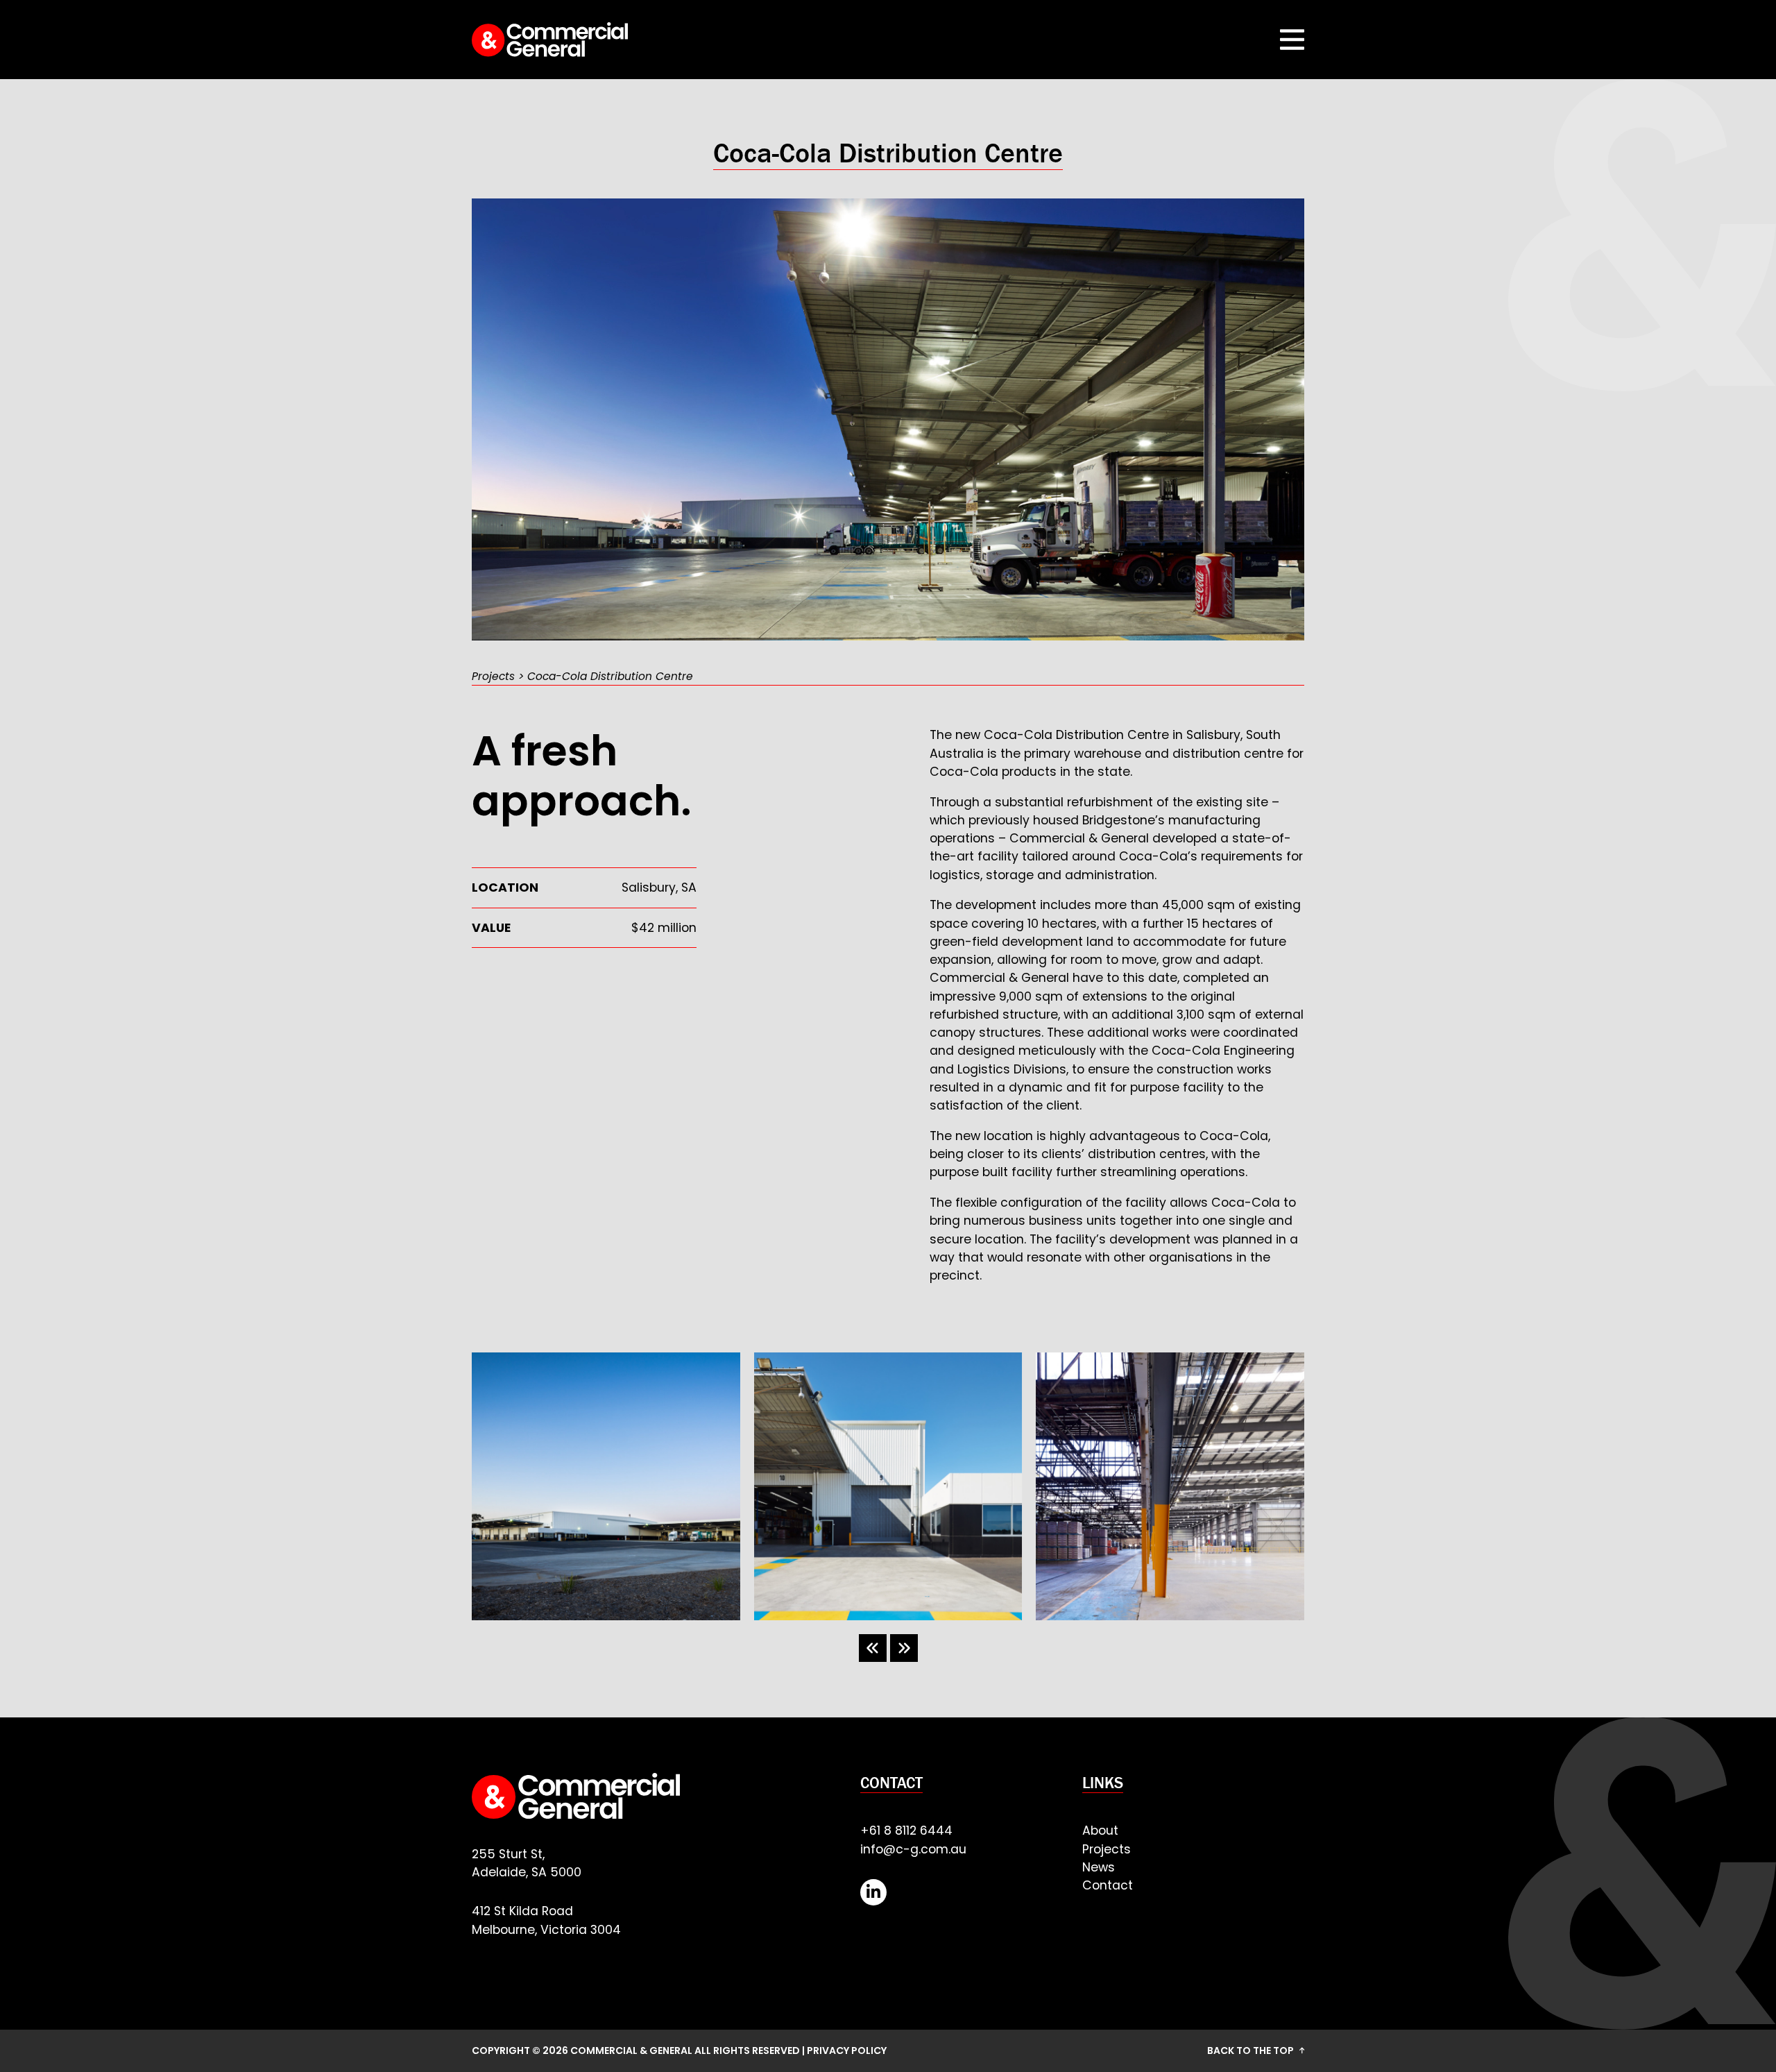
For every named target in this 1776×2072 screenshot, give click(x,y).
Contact (1108, 1885)
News (1099, 1867)
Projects (493, 676)
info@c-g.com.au (913, 1849)
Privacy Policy (847, 2050)
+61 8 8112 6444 (906, 1831)
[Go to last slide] (873, 1648)
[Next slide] (904, 1648)
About (1100, 1831)
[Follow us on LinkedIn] (873, 1892)
